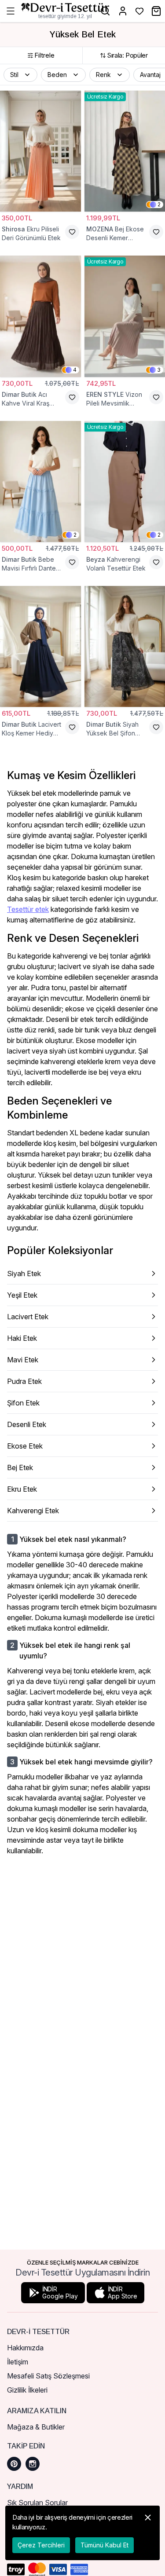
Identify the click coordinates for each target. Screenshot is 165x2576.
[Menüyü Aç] (11, 11)
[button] (20, 75)
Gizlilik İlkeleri (27, 2390)
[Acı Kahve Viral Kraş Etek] (40, 316)
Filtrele (44, 55)
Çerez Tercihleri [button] (41, 2545)
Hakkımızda (25, 2348)
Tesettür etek (28, 909)
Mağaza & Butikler (36, 2427)
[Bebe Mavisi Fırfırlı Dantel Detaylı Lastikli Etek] (40, 481)
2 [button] (159, 204)
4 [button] (75, 370)
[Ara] (105, 11)
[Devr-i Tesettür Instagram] (33, 2464)
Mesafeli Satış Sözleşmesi (48, 2376)
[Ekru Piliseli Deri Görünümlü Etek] (40, 151)
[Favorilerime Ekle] (72, 232)
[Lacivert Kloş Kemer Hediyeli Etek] (40, 646)
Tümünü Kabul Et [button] (104, 2545)
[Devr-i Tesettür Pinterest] (14, 2464)
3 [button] (159, 370)
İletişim (18, 2362)
